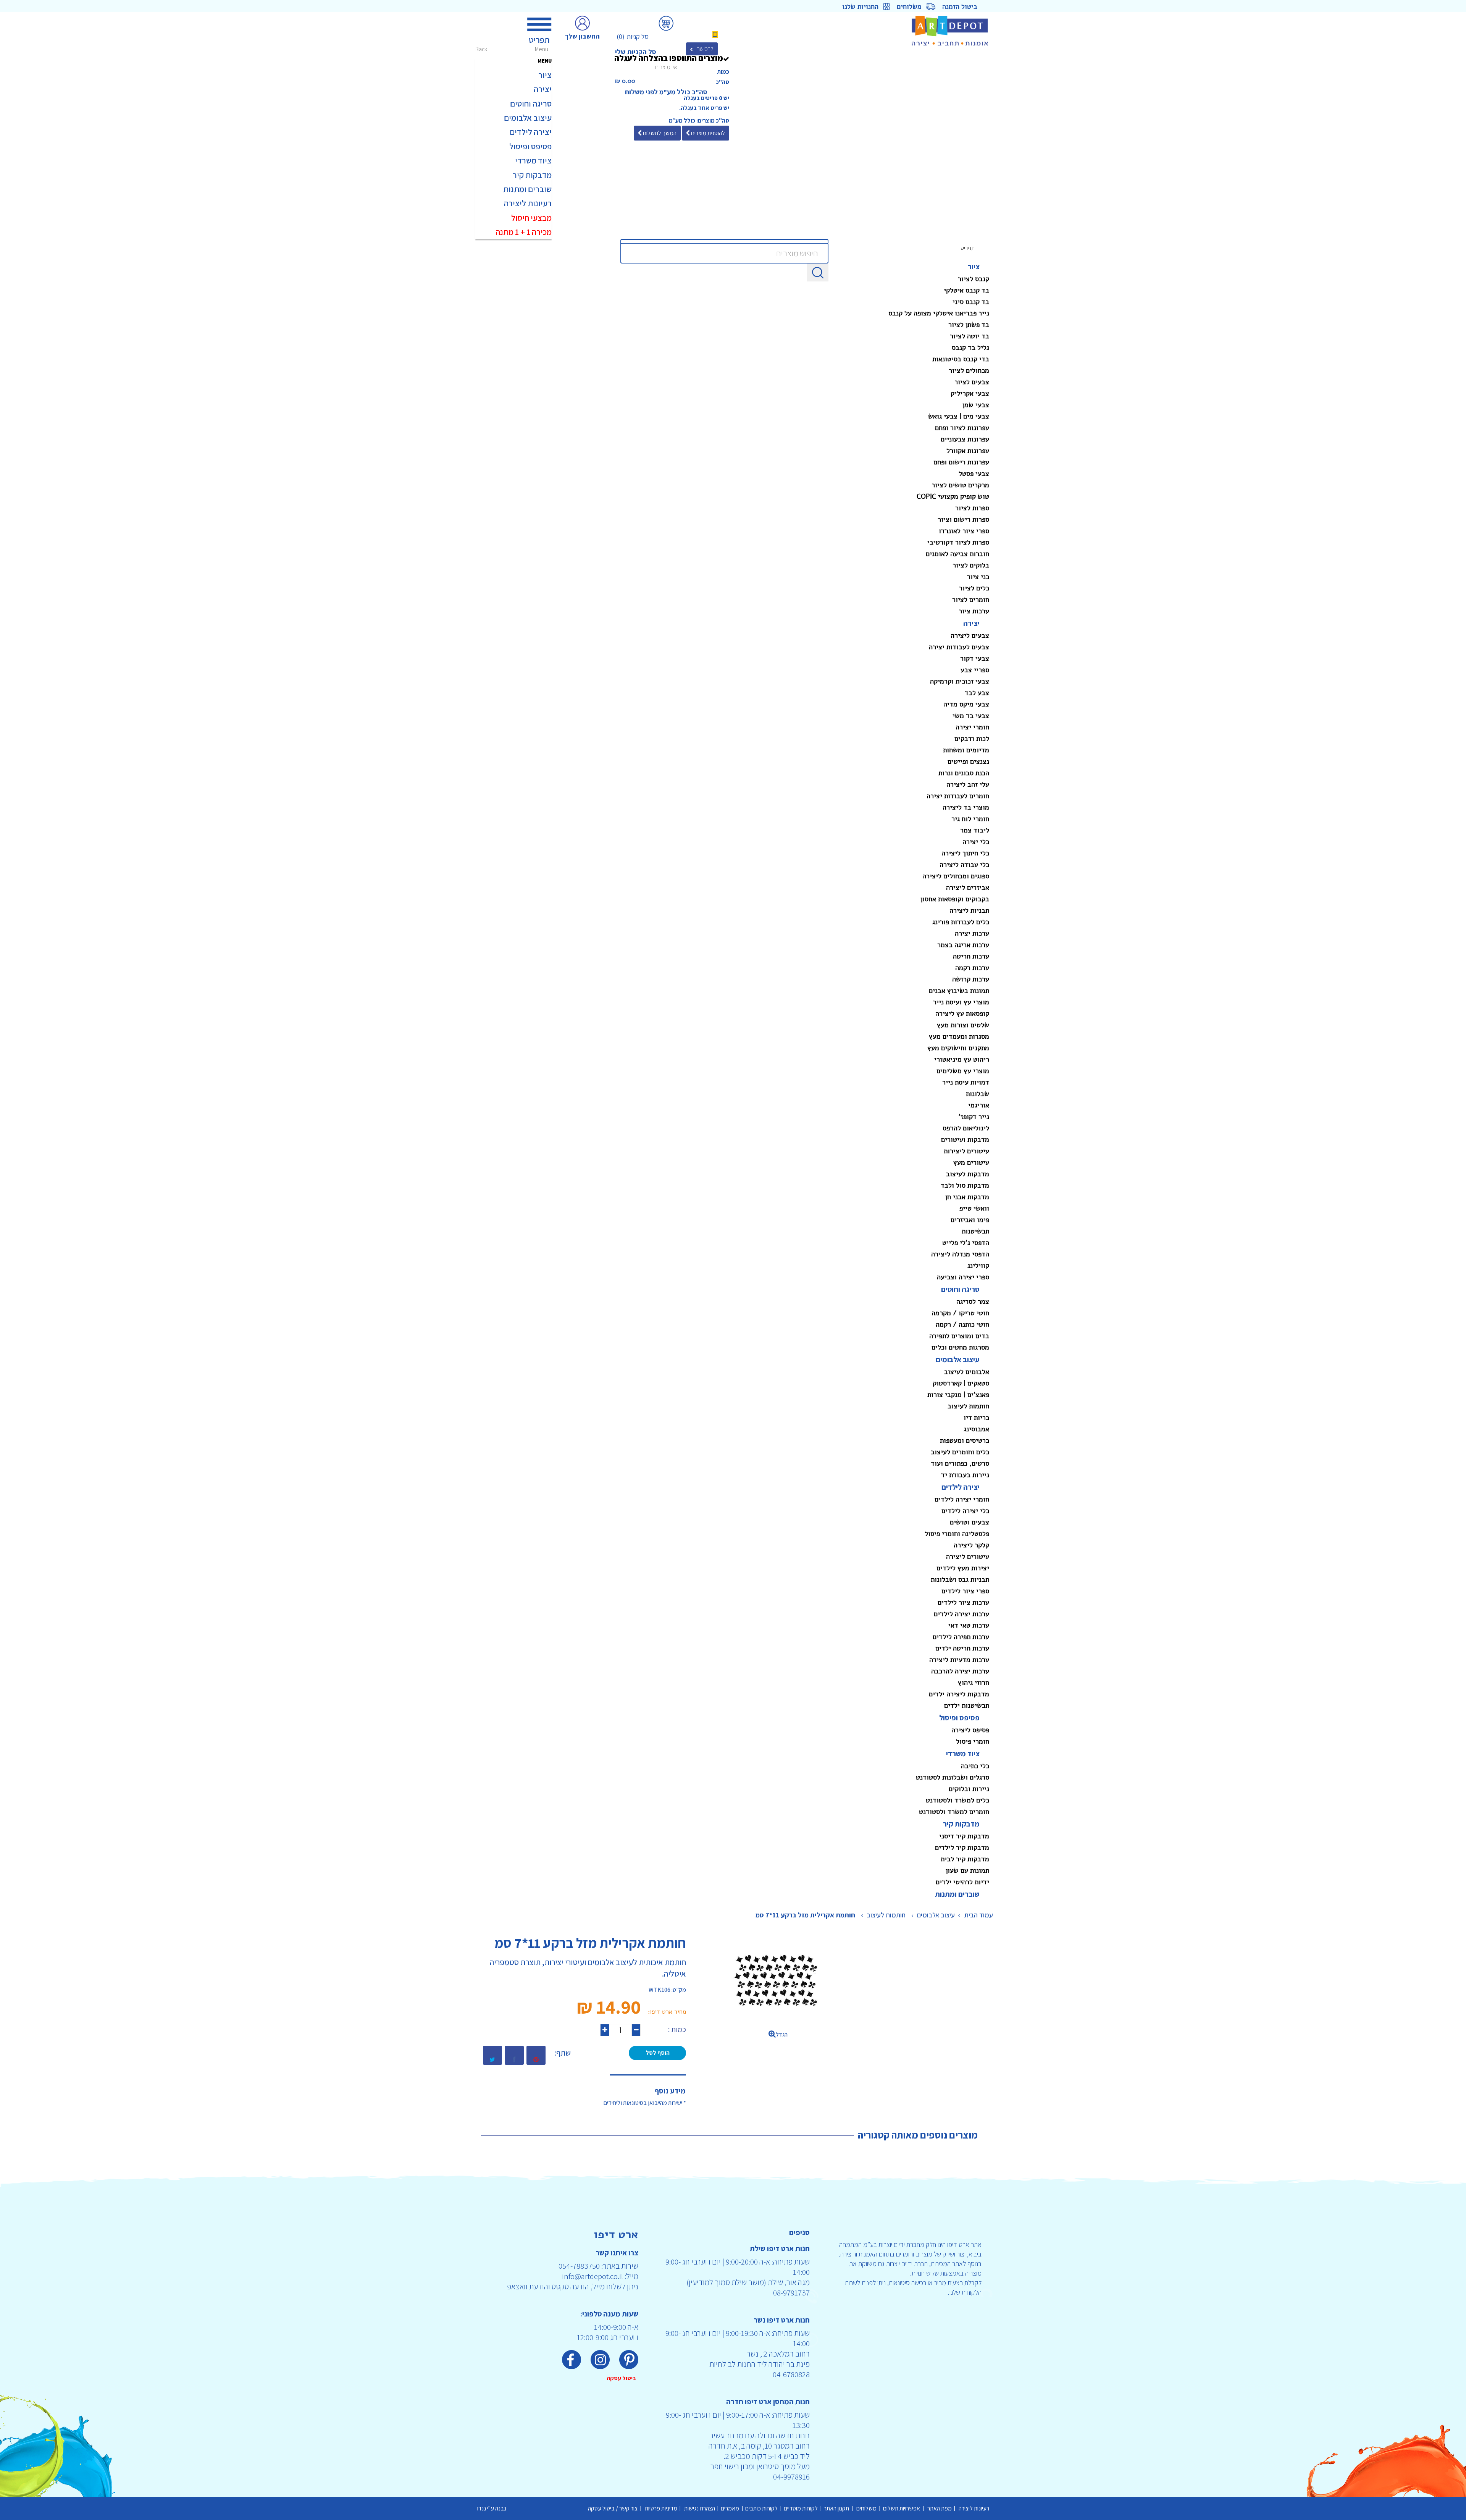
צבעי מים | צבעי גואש (959, 416)
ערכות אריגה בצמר (963, 945)
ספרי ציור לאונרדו (964, 531)
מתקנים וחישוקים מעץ (958, 1048)
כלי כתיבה (975, 1766)
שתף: (563, 2053)
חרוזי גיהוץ (974, 1683)
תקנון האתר (838, 2508)
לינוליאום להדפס (966, 1128)
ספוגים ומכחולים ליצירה (956, 876)
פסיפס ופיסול (959, 1718)
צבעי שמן (976, 405)
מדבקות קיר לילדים (962, 1848)
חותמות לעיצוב (968, 1406)
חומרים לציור (971, 600)
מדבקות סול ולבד (965, 1185)
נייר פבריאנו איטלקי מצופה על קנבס (939, 313)
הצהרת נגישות (699, 2508)
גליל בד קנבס (970, 348)
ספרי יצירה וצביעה (963, 1277)
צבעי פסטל (974, 474)
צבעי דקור (975, 658)
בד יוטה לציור (970, 336)
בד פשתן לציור (969, 325)
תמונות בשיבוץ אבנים (959, 991)
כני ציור (978, 577)
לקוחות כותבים (763, 2508)
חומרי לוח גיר (970, 819)
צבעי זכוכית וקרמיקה (960, 681)
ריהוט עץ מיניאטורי (962, 1059)
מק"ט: (679, 1990)
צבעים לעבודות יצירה (959, 647)
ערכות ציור (974, 611)
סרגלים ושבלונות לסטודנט (953, 1777)
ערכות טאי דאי (969, 1625)
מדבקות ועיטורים (965, 1140)
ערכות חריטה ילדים (962, 1648)
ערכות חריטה (971, 956)
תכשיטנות (975, 1231)
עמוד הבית (979, 1915)
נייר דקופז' (974, 1117)
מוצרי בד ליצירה (966, 807)
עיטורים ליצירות (966, 1151)
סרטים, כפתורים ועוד (960, 1463)
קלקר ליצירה (971, 1545)
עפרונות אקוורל (968, 451)
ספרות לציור (972, 508)
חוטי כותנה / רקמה (962, 1324)
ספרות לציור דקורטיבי (958, 542)
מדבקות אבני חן (967, 1197)
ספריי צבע (975, 670)
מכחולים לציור (969, 370)
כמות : (677, 2029)
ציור (974, 267)
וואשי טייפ (974, 1208)
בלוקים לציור (971, 565)
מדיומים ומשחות (966, 750)
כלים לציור (974, 588)
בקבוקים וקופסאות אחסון (955, 899)
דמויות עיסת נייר (966, 1082)
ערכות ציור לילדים (963, 1602)
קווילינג (978, 1266)
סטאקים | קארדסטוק (961, 1383)
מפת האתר (939, 2508)
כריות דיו (976, 1418)
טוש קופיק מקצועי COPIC (953, 496)
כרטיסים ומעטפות (965, 1440)
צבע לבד (977, 693)
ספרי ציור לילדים (965, 1591)
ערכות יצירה (972, 933)
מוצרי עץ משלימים (963, 1071)
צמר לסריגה (973, 1301)
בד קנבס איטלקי (966, 290)
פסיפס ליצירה (970, 1730)
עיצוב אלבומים (958, 1359)
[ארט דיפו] (931, 31)
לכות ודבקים (972, 739)
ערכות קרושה (971, 979)
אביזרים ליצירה (968, 887)
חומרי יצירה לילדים (962, 1499)
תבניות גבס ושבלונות (960, 1579)
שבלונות (978, 1094)
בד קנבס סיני (971, 302)
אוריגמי (979, 1105)
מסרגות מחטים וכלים (960, 1347)
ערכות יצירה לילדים (961, 1614)
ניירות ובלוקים (969, 1789)
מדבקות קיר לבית (965, 1859)
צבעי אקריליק (970, 393)
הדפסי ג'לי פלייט (966, 1243)
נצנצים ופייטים (968, 761)
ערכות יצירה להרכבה (960, 1671)
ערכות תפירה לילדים (961, 1637)
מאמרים (731, 2508)
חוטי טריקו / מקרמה (960, 1313)
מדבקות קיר (961, 1824)
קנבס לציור (974, 279)
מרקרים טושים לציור (960, 485)
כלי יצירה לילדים (965, 1511)
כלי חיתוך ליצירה (965, 853)
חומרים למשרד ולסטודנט (954, 1812)
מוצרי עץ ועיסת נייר (961, 1002)
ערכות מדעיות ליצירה (959, 1660)
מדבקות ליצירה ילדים (959, 1694)
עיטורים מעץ (971, 1162)
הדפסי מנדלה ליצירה (960, 1254)
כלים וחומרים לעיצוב (960, 1452)
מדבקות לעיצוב (968, 1174)
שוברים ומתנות (957, 1894)
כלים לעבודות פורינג (961, 922)
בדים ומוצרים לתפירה (959, 1336)
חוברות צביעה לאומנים (957, 554)
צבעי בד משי (971, 716)
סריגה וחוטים (960, 1289)
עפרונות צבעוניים (965, 439)
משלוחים (867, 2508)
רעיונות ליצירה (973, 2508)
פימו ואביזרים (970, 1220)
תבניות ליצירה (969, 910)
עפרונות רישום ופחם (961, 462)
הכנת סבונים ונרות (964, 773)
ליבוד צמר (975, 830)
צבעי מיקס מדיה (966, 704)
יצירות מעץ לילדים (963, 1568)
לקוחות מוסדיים (802, 2508)
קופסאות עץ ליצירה (962, 1013)
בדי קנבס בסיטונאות (961, 359)
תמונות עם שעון (967, 1870)
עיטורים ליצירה (968, 1557)
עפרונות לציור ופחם (962, 428)
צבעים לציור (972, 382)
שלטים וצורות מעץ (963, 1025)
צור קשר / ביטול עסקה (614, 2508)
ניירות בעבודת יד (965, 1475)
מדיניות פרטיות (660, 2508)
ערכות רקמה (972, 968)
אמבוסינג (976, 1429)
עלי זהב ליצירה (968, 784)
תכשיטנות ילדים (967, 1705)
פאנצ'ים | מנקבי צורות (958, 1395)
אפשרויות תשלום (902, 2508)
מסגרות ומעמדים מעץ (959, 1036)
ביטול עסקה (622, 2378)
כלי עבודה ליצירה (964, 865)
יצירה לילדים (961, 1487)
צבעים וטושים (970, 1522)
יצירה (971, 623)
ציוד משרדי (963, 1754)
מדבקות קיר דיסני (964, 1836)
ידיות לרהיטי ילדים (962, 1882)
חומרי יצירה (972, 727)
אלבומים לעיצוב (967, 1372)
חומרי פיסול (973, 1741)
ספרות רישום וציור (963, 519)
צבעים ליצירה (970, 635)
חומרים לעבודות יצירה (958, 796)
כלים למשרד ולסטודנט (957, 1800)
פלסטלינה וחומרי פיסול (957, 1534)
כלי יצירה (976, 842)
